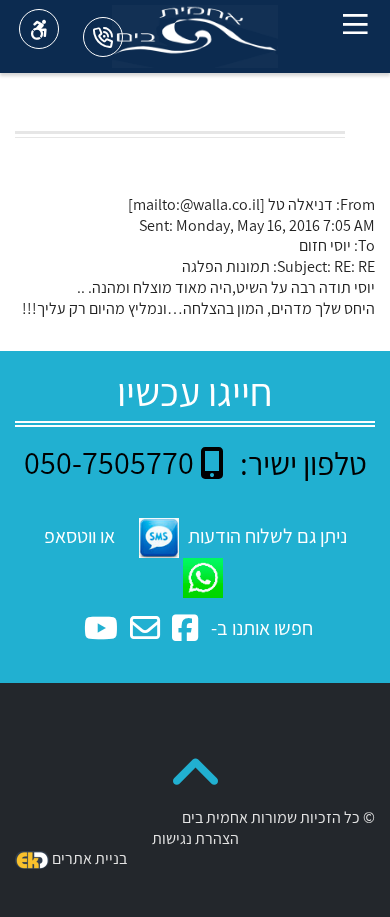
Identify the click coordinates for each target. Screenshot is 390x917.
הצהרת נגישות (195, 838)
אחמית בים (215, 817)
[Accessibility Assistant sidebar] (39, 29)
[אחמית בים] (195, 35)
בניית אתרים (89, 858)
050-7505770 (109, 462)
